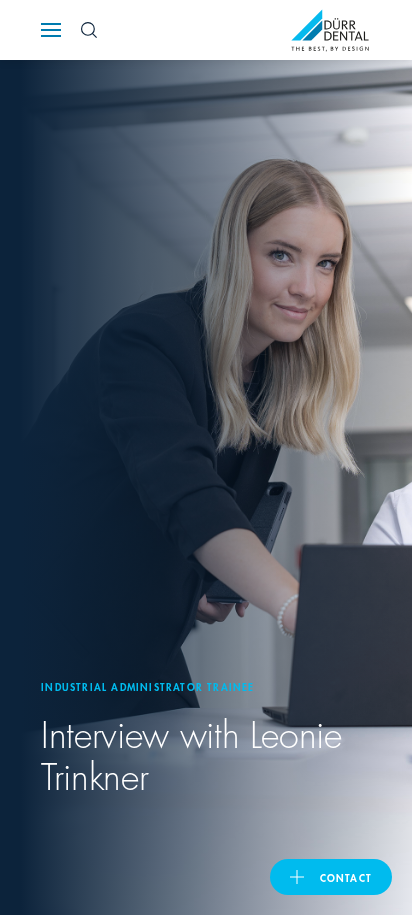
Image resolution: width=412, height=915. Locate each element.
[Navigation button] (51, 30)
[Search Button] (89, 30)
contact (346, 877)
